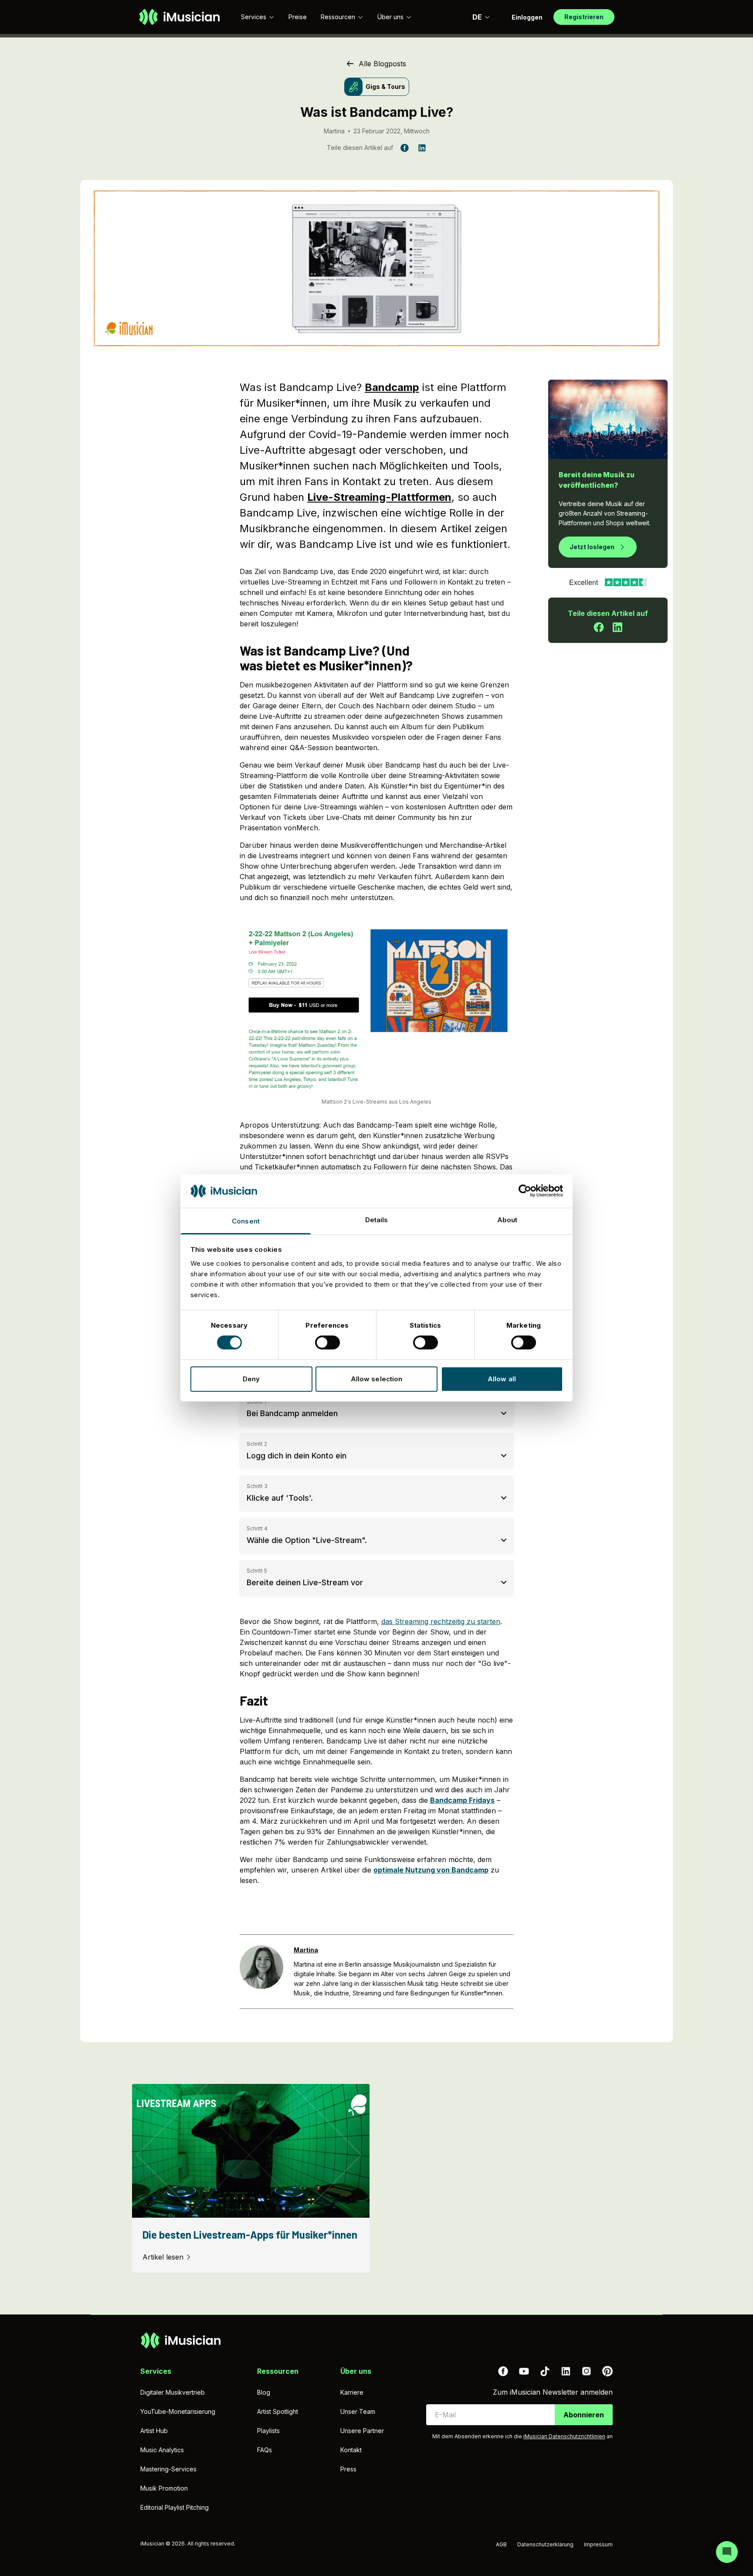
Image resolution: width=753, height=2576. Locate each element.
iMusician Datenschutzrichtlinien (564, 2436)
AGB (501, 2544)
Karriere (352, 2392)
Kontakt (351, 2450)
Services (254, 17)
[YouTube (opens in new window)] (524, 2371)
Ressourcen (338, 17)
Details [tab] (377, 1220)
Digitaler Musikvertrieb (173, 2392)
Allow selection (377, 1379)
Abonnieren (584, 2415)
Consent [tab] (246, 1221)
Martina (334, 131)
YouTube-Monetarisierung (178, 2411)
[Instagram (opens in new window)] (587, 2371)
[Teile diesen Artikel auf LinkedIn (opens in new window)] (422, 148)
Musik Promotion (164, 2488)
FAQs (265, 2450)
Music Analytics (162, 2450)
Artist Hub (154, 2431)
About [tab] (507, 1220)
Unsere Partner (362, 2431)
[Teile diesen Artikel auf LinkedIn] (617, 627)
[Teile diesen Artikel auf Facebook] (599, 627)
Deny (251, 1379)
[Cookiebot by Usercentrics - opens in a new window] (525, 1191)
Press (348, 2469)
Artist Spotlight (278, 2411)
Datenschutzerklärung (545, 2544)
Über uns (390, 17)
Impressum (598, 2544)
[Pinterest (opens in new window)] (607, 2371)
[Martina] (261, 1972)
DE (477, 17)
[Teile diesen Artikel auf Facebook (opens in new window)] (404, 148)
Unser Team (358, 2411)
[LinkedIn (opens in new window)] (566, 2371)
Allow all (502, 1379)
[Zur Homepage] (179, 17)
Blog (264, 2392)
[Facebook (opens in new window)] (503, 2371)
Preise (298, 17)
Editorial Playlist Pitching (175, 2507)
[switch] (327, 1342)
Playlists (268, 2431)
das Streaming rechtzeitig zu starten (441, 1621)
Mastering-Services (168, 2469)
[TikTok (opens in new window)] (545, 2371)
